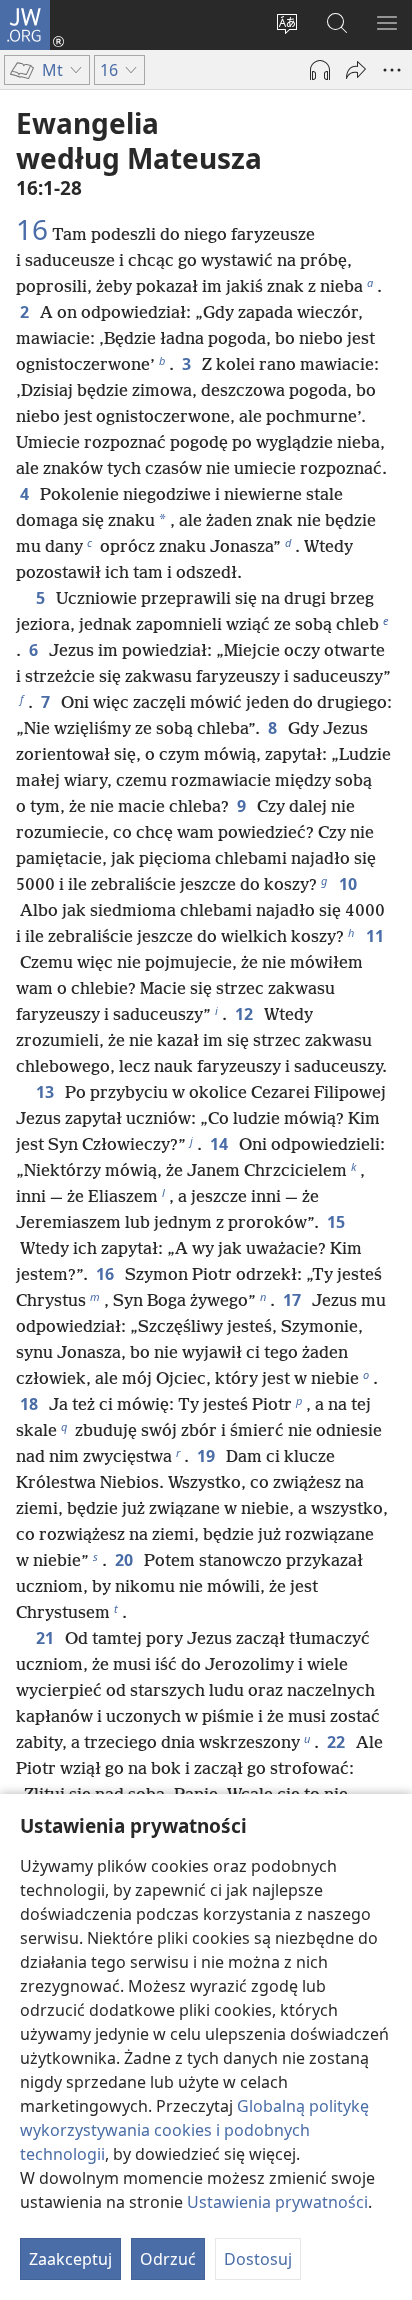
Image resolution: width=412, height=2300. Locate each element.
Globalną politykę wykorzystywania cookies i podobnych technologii (194, 2130)
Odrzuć (168, 2259)
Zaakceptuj (70, 2259)
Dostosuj (258, 2259)
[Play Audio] (320, 70)
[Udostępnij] (356, 70)
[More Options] (392, 70)
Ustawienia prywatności (277, 2202)
